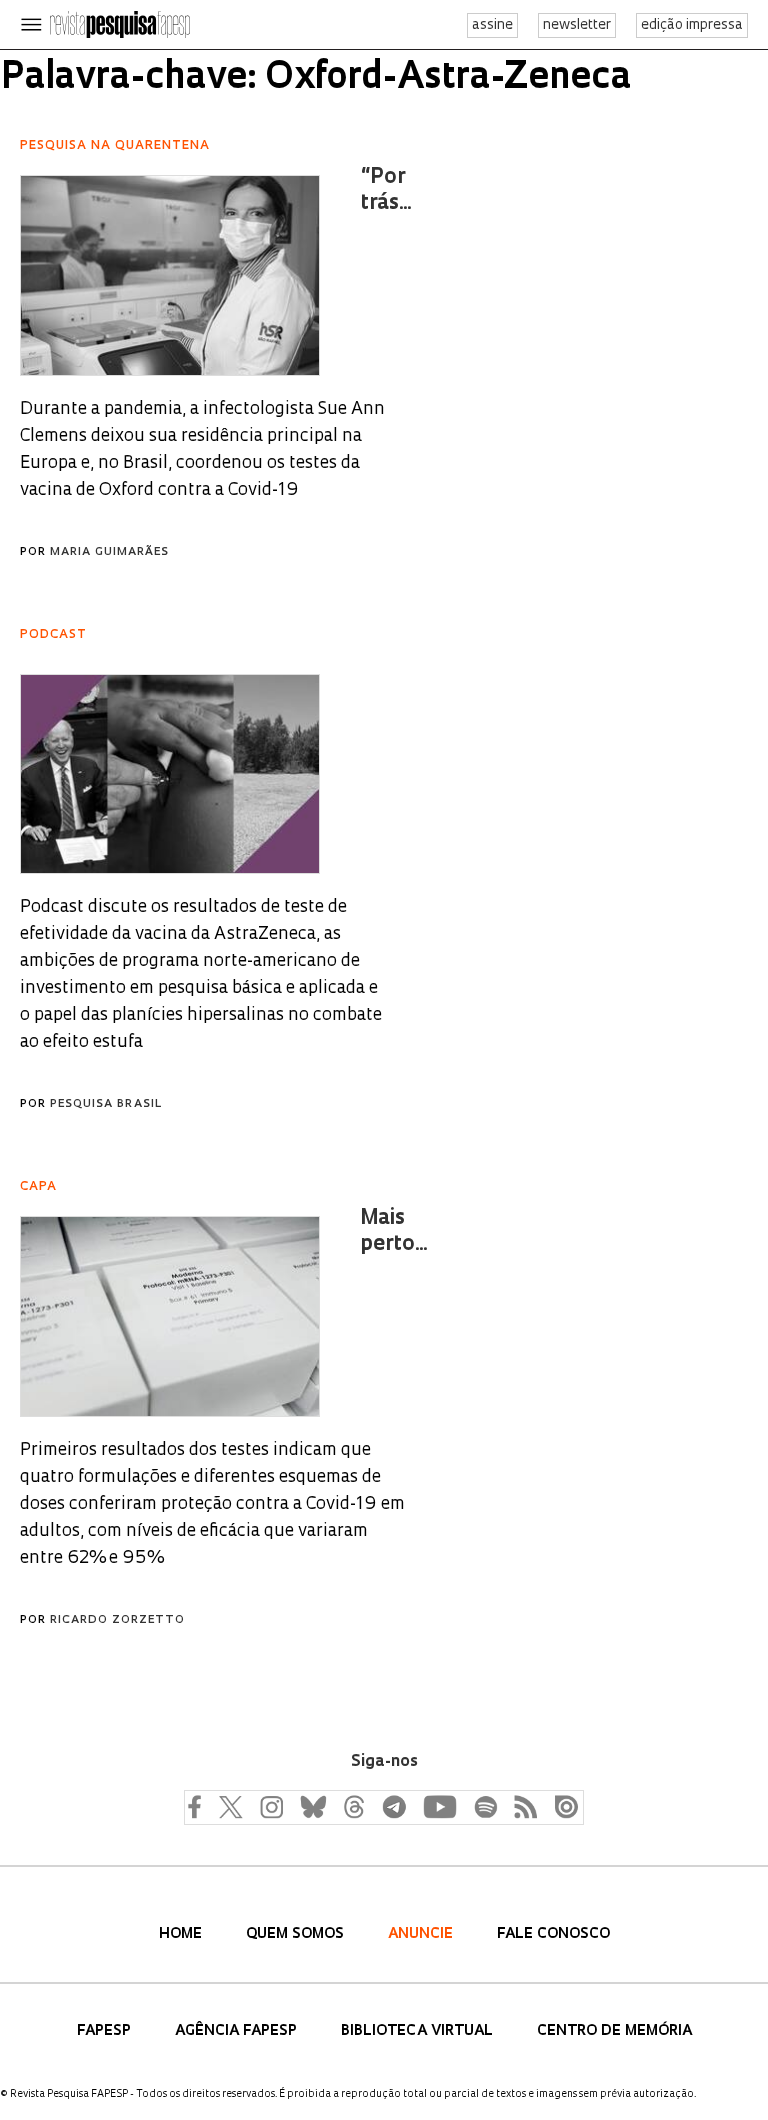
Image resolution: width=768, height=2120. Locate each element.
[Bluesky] (311, 1806)
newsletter (577, 25)
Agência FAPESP (238, 2031)
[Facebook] (199, 1806)
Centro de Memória (614, 2031)
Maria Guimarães (109, 552)
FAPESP (106, 2031)
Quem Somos (297, 1934)
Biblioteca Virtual (419, 2031)
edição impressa (692, 25)
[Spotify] (485, 1806)
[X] (231, 1806)
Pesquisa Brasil (106, 1104)
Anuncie (422, 1934)
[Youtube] (439, 1806)
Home (182, 1934)
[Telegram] (393, 1806)
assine (492, 25)
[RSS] (521, 1806)
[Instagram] (269, 1806)
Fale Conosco (553, 1934)
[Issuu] (561, 1806)
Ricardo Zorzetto (117, 1620)
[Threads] (353, 1806)
